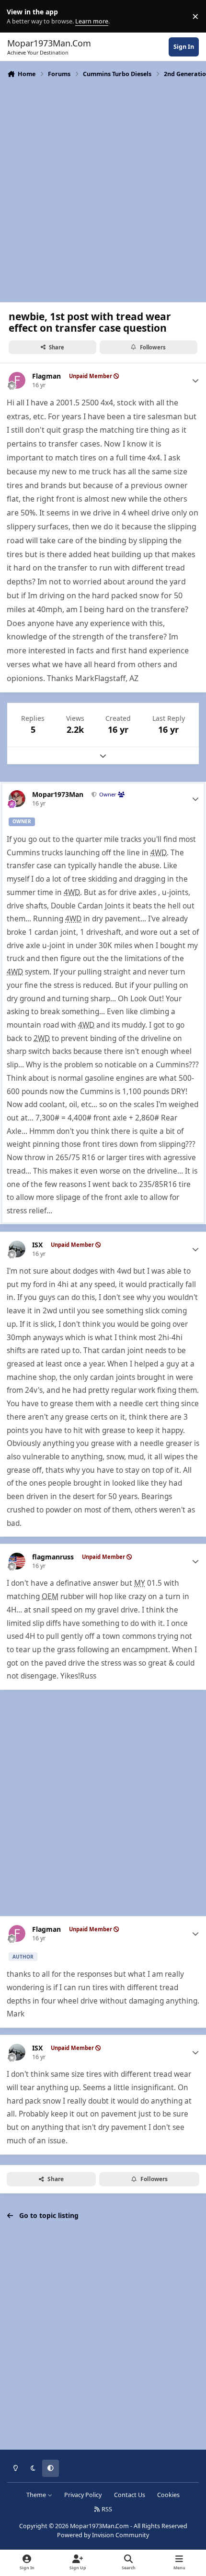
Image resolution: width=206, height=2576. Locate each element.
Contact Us (130, 2495)
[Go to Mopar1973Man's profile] (17, 799)
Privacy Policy (83, 2495)
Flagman (46, 376)
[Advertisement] (103, 189)
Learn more (18, 17)
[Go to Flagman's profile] (17, 380)
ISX (37, 1245)
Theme (37, 2495)
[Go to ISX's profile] (17, 1249)
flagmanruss (53, 1557)
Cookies (168, 2495)
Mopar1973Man (58, 795)
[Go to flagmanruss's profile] (17, 1561)
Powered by (103, 2535)
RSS (106, 2509)
